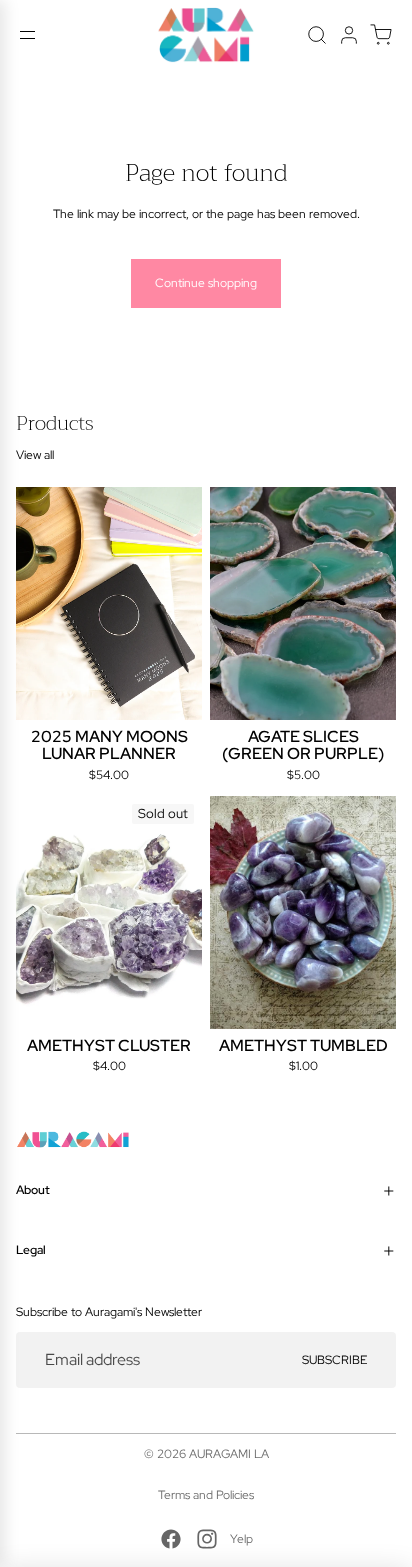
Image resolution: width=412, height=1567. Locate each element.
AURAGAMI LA (229, 1454)
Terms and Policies (206, 1495)
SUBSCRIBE (334, 1360)
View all (35, 455)
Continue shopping (206, 283)
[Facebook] (171, 1539)
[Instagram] (207, 1539)
